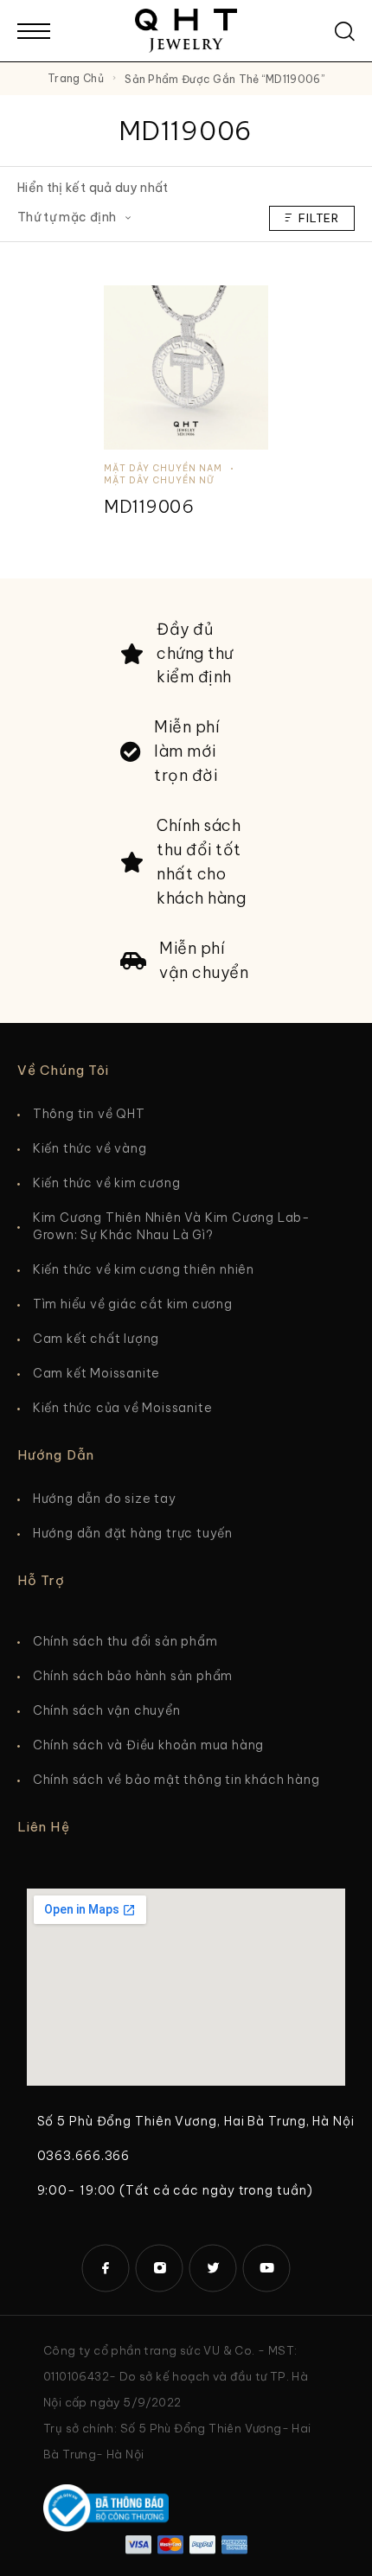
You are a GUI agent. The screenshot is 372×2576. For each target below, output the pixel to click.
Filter (319, 218)
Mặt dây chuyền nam (163, 468)
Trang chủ (76, 78)
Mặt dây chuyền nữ (159, 480)
